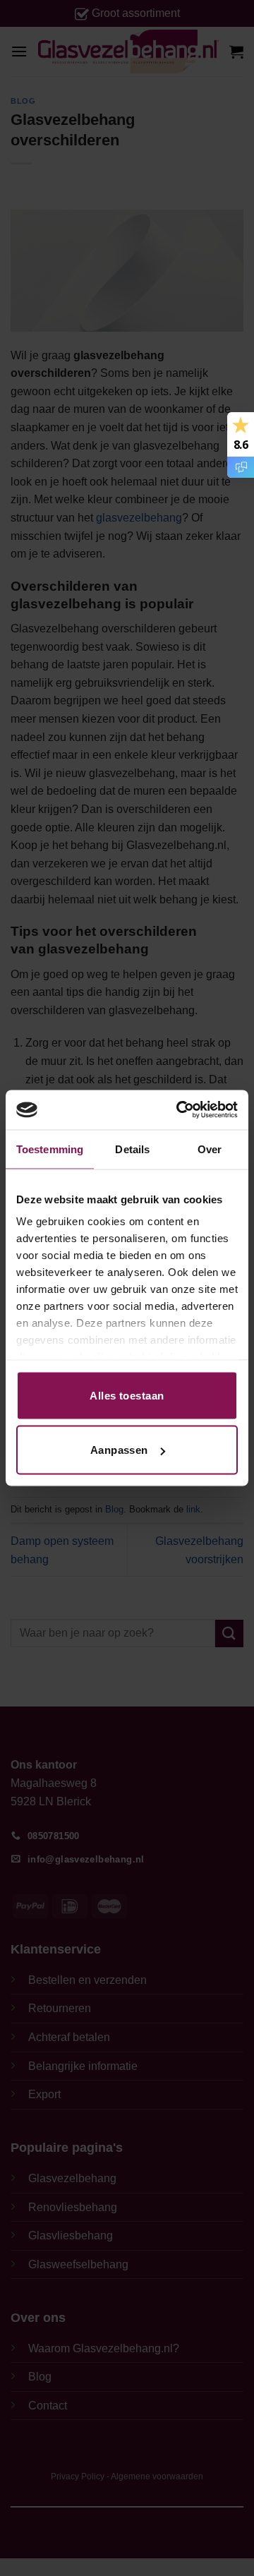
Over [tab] (210, 1149)
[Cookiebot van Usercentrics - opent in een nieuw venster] (179, 1110)
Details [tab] (132, 1149)
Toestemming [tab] (50, 1149)
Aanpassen (119, 1450)
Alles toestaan (127, 1395)
